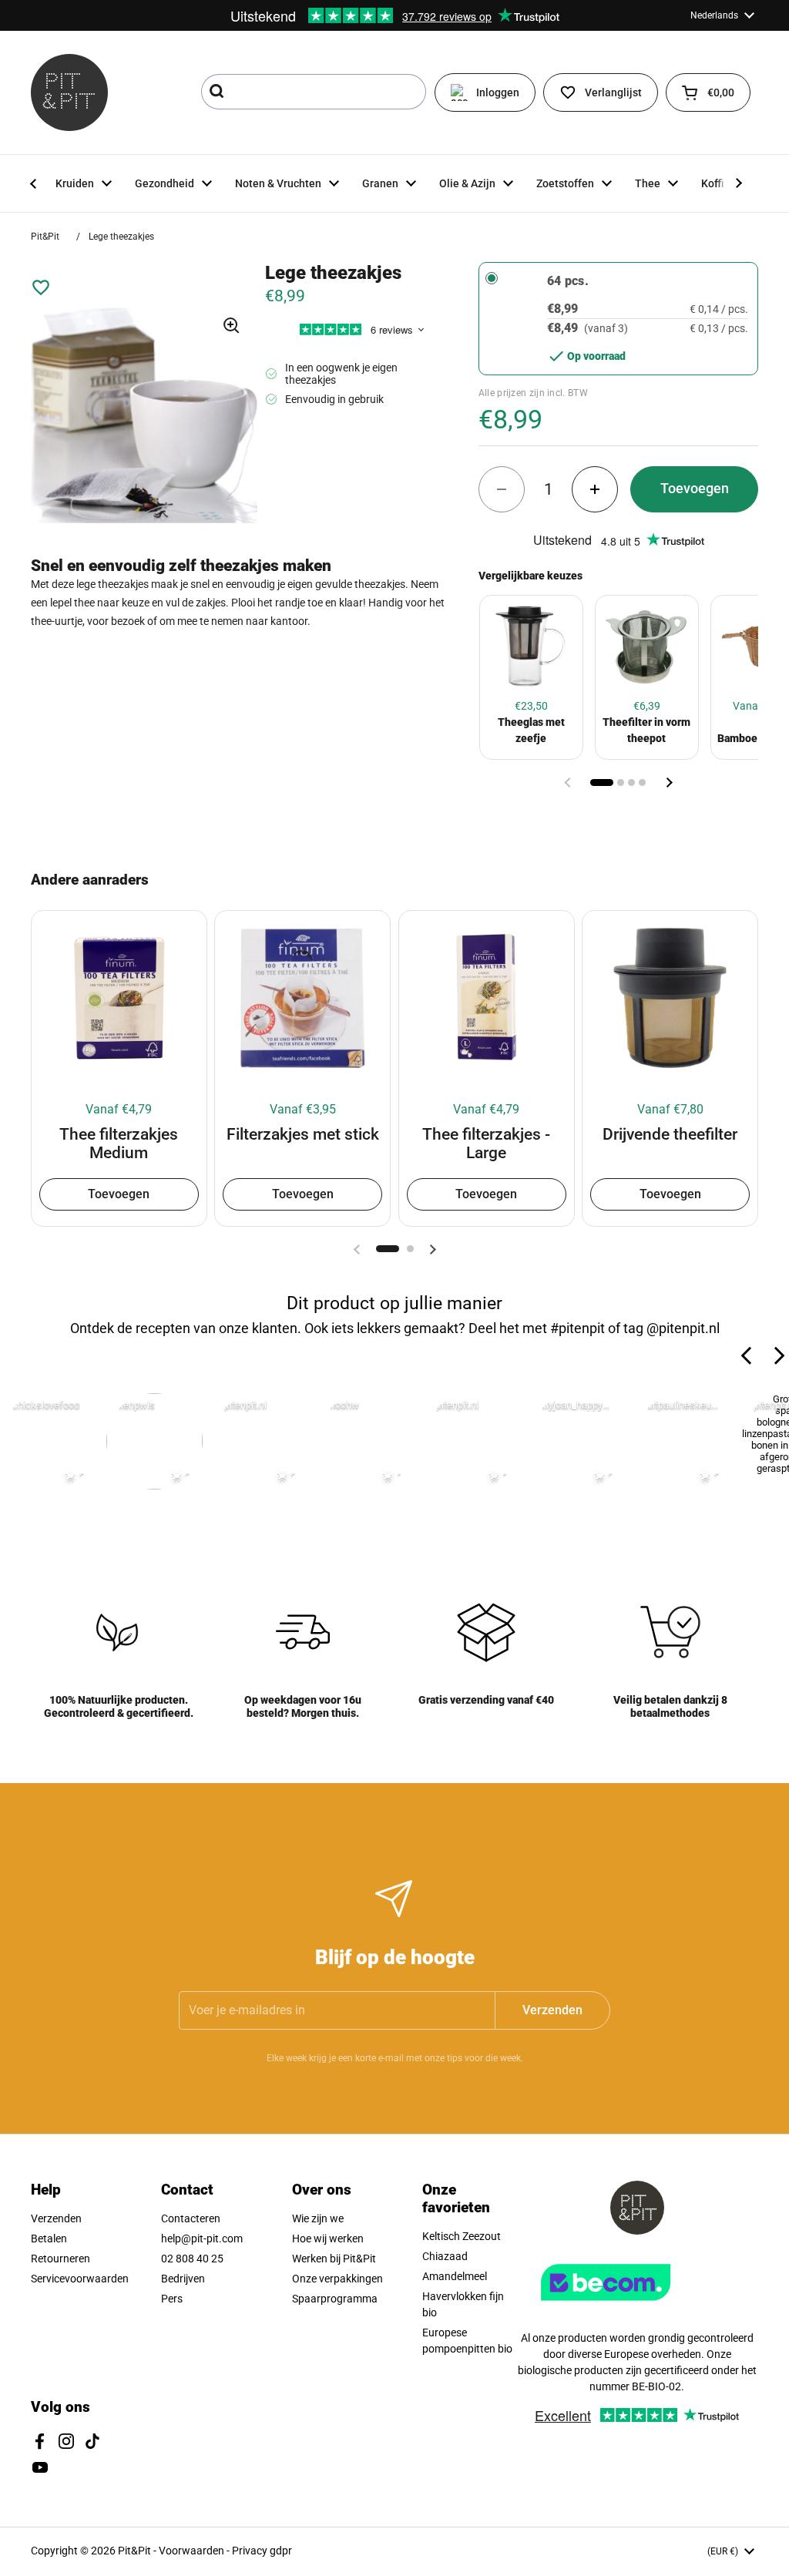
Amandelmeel (455, 2276)
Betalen (49, 2238)
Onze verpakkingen (337, 2279)
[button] (708, 92)
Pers (172, 2299)
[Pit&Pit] (69, 92)
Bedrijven (183, 2279)
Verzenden (56, 2218)
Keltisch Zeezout (462, 2236)
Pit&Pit (45, 237)
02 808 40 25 (192, 2259)
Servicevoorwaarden (80, 2279)
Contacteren (191, 2218)
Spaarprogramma (335, 2299)
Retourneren (60, 2259)
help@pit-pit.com (202, 2238)
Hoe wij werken (328, 2238)
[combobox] (314, 92)
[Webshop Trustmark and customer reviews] (637, 2306)
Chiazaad (445, 2256)
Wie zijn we (318, 2218)
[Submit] (218, 92)
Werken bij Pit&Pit (334, 2259)
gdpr (281, 2551)
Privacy (251, 2551)
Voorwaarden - (195, 2551)
